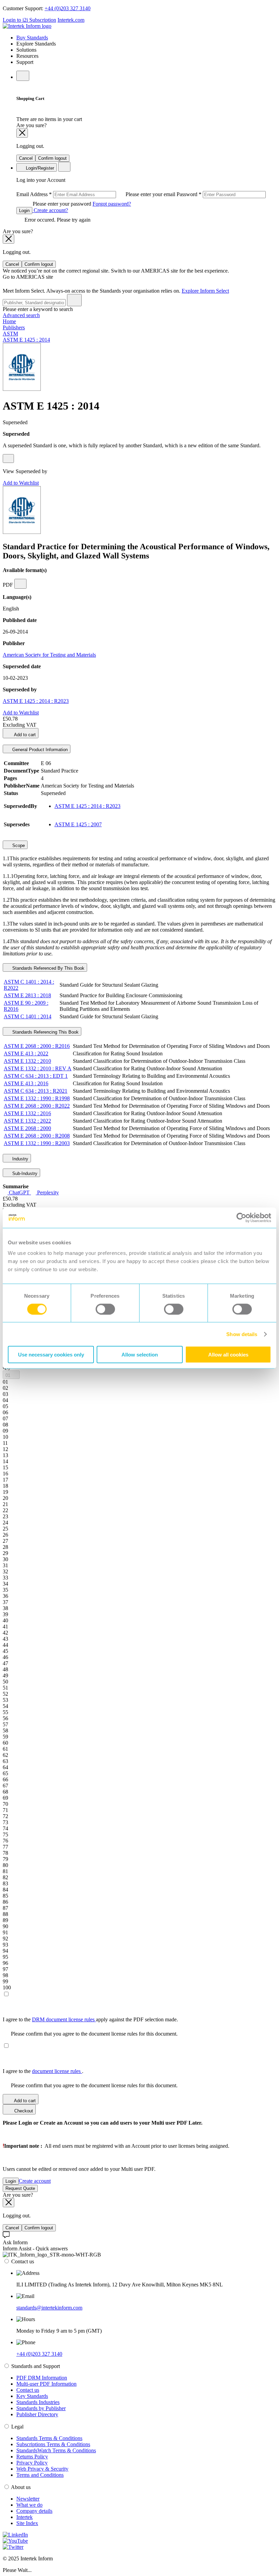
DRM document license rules (64, 2019)
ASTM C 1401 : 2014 (28, 1016)
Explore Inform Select (205, 291)
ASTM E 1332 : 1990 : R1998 (37, 1098)
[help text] (8, 459)
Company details (34, 2511)
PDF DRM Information (42, 2378)
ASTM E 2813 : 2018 (27, 995)
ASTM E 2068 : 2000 (27, 1128)
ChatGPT (19, 1192)
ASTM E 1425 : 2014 (26, 340)
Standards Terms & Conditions (49, 2438)
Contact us (28, 2390)
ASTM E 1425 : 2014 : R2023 (36, 701)
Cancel (26, 158)
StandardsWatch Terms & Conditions (56, 2450)
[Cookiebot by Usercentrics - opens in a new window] (241, 1217)
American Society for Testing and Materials (49, 655)
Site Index (27, 2523)
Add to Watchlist (21, 483)
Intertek (24, 2517)
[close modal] (22, 133)
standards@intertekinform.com (49, 2308)
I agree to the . (43, 2071)
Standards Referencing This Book (45, 1032)
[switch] (105, 1309)
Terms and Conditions (40, 2475)
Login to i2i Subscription (29, 20)
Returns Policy (32, 2457)
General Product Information (39, 750)
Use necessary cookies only (51, 1355)
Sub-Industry (24, 1173)
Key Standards (32, 2396)
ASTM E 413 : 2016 (26, 1083)
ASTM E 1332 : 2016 (27, 1113)
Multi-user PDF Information (46, 2384)
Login (24, 211)
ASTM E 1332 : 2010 (27, 1061)
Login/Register (39, 168)
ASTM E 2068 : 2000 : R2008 (37, 1136)
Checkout (23, 2111)
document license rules (57, 2071)
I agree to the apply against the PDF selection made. (90, 2019)
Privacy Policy (32, 2463)
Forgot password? (112, 204)
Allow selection (140, 1355)
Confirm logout (52, 158)
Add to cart (24, 735)
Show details (242, 1334)
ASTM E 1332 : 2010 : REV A (38, 1068)
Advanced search (21, 315)
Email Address (96, 194)
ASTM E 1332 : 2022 (27, 1121)
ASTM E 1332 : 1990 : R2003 (37, 1143)
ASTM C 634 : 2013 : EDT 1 (36, 1076)
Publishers (14, 327)
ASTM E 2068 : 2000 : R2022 (37, 1106)
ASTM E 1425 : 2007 (78, 824)
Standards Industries (38, 2402)
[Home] (27, 26)
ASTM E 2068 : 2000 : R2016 (37, 1046)
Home (9, 321)
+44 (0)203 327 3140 (68, 8)
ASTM (10, 334)
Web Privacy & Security (42, 2469)
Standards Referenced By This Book (48, 968)
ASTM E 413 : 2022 (26, 1053)
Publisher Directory (37, 2414)
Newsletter (28, 2499)
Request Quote (20, 2188)
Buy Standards (32, 38)
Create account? (50, 210)
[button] (11, 1375)
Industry (20, 1159)
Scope (18, 845)
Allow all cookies (228, 1355)
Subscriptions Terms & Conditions (53, 2444)
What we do (29, 2505)
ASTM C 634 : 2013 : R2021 (36, 1091)
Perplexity (47, 1192)
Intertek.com (71, 20)
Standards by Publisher (41, 2408)
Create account (35, 2181)
